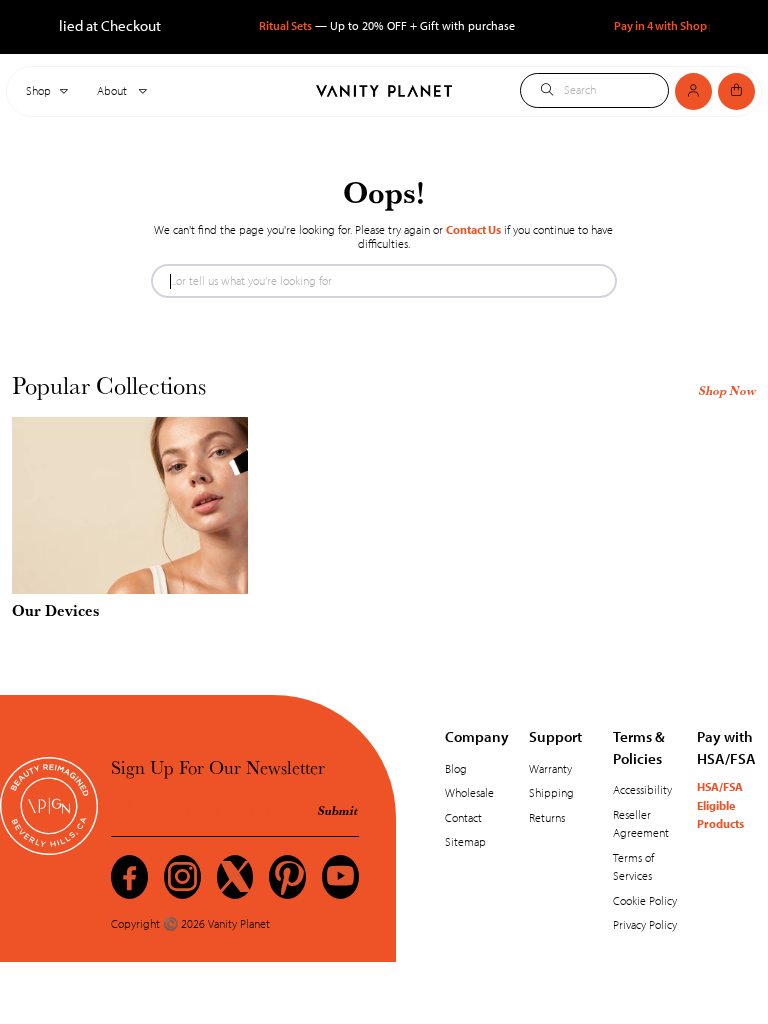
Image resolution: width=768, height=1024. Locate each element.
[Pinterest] (287, 877)
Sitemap (465, 841)
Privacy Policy (645, 924)
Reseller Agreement (641, 823)
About (113, 90)
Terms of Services (633, 866)
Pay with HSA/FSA (726, 747)
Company (477, 736)
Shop (38, 90)
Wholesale (469, 792)
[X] (235, 877)
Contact (463, 817)
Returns (547, 817)
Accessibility (642, 789)
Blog (456, 768)
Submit (338, 810)
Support (555, 736)
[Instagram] (182, 877)
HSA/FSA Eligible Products (720, 805)
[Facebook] (129, 877)
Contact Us (473, 229)
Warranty (550, 768)
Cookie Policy (645, 900)
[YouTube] (340, 877)
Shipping (551, 792)
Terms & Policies (639, 747)
